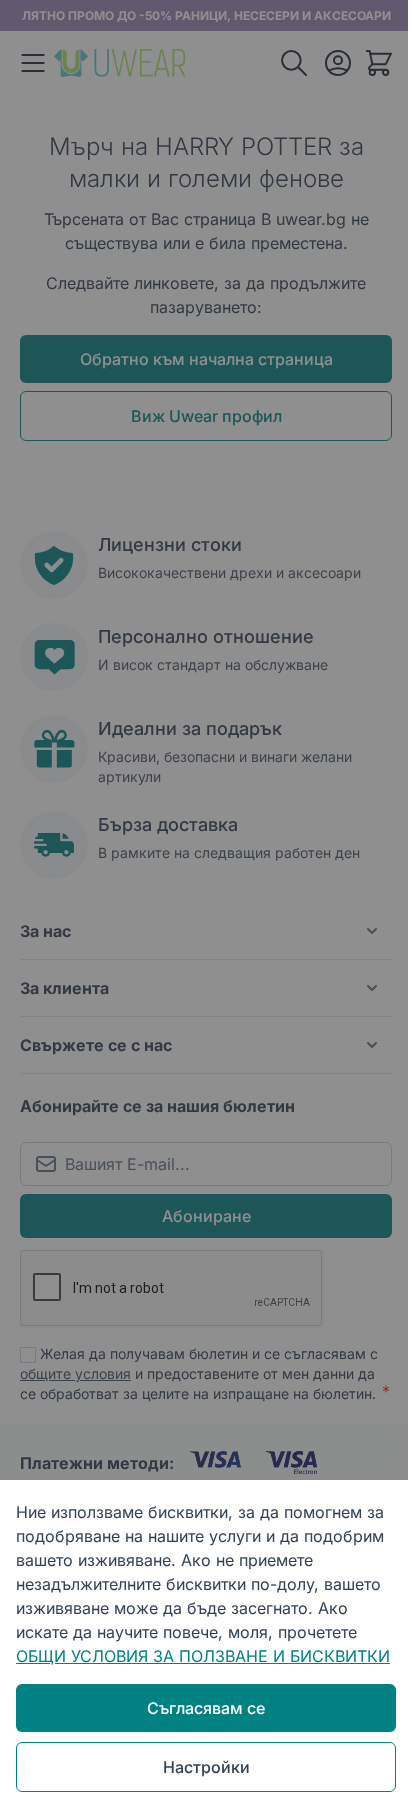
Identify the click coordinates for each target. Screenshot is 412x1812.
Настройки (206, 1767)
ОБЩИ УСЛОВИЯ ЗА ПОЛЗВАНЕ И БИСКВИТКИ (203, 1656)
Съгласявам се (206, 1708)
